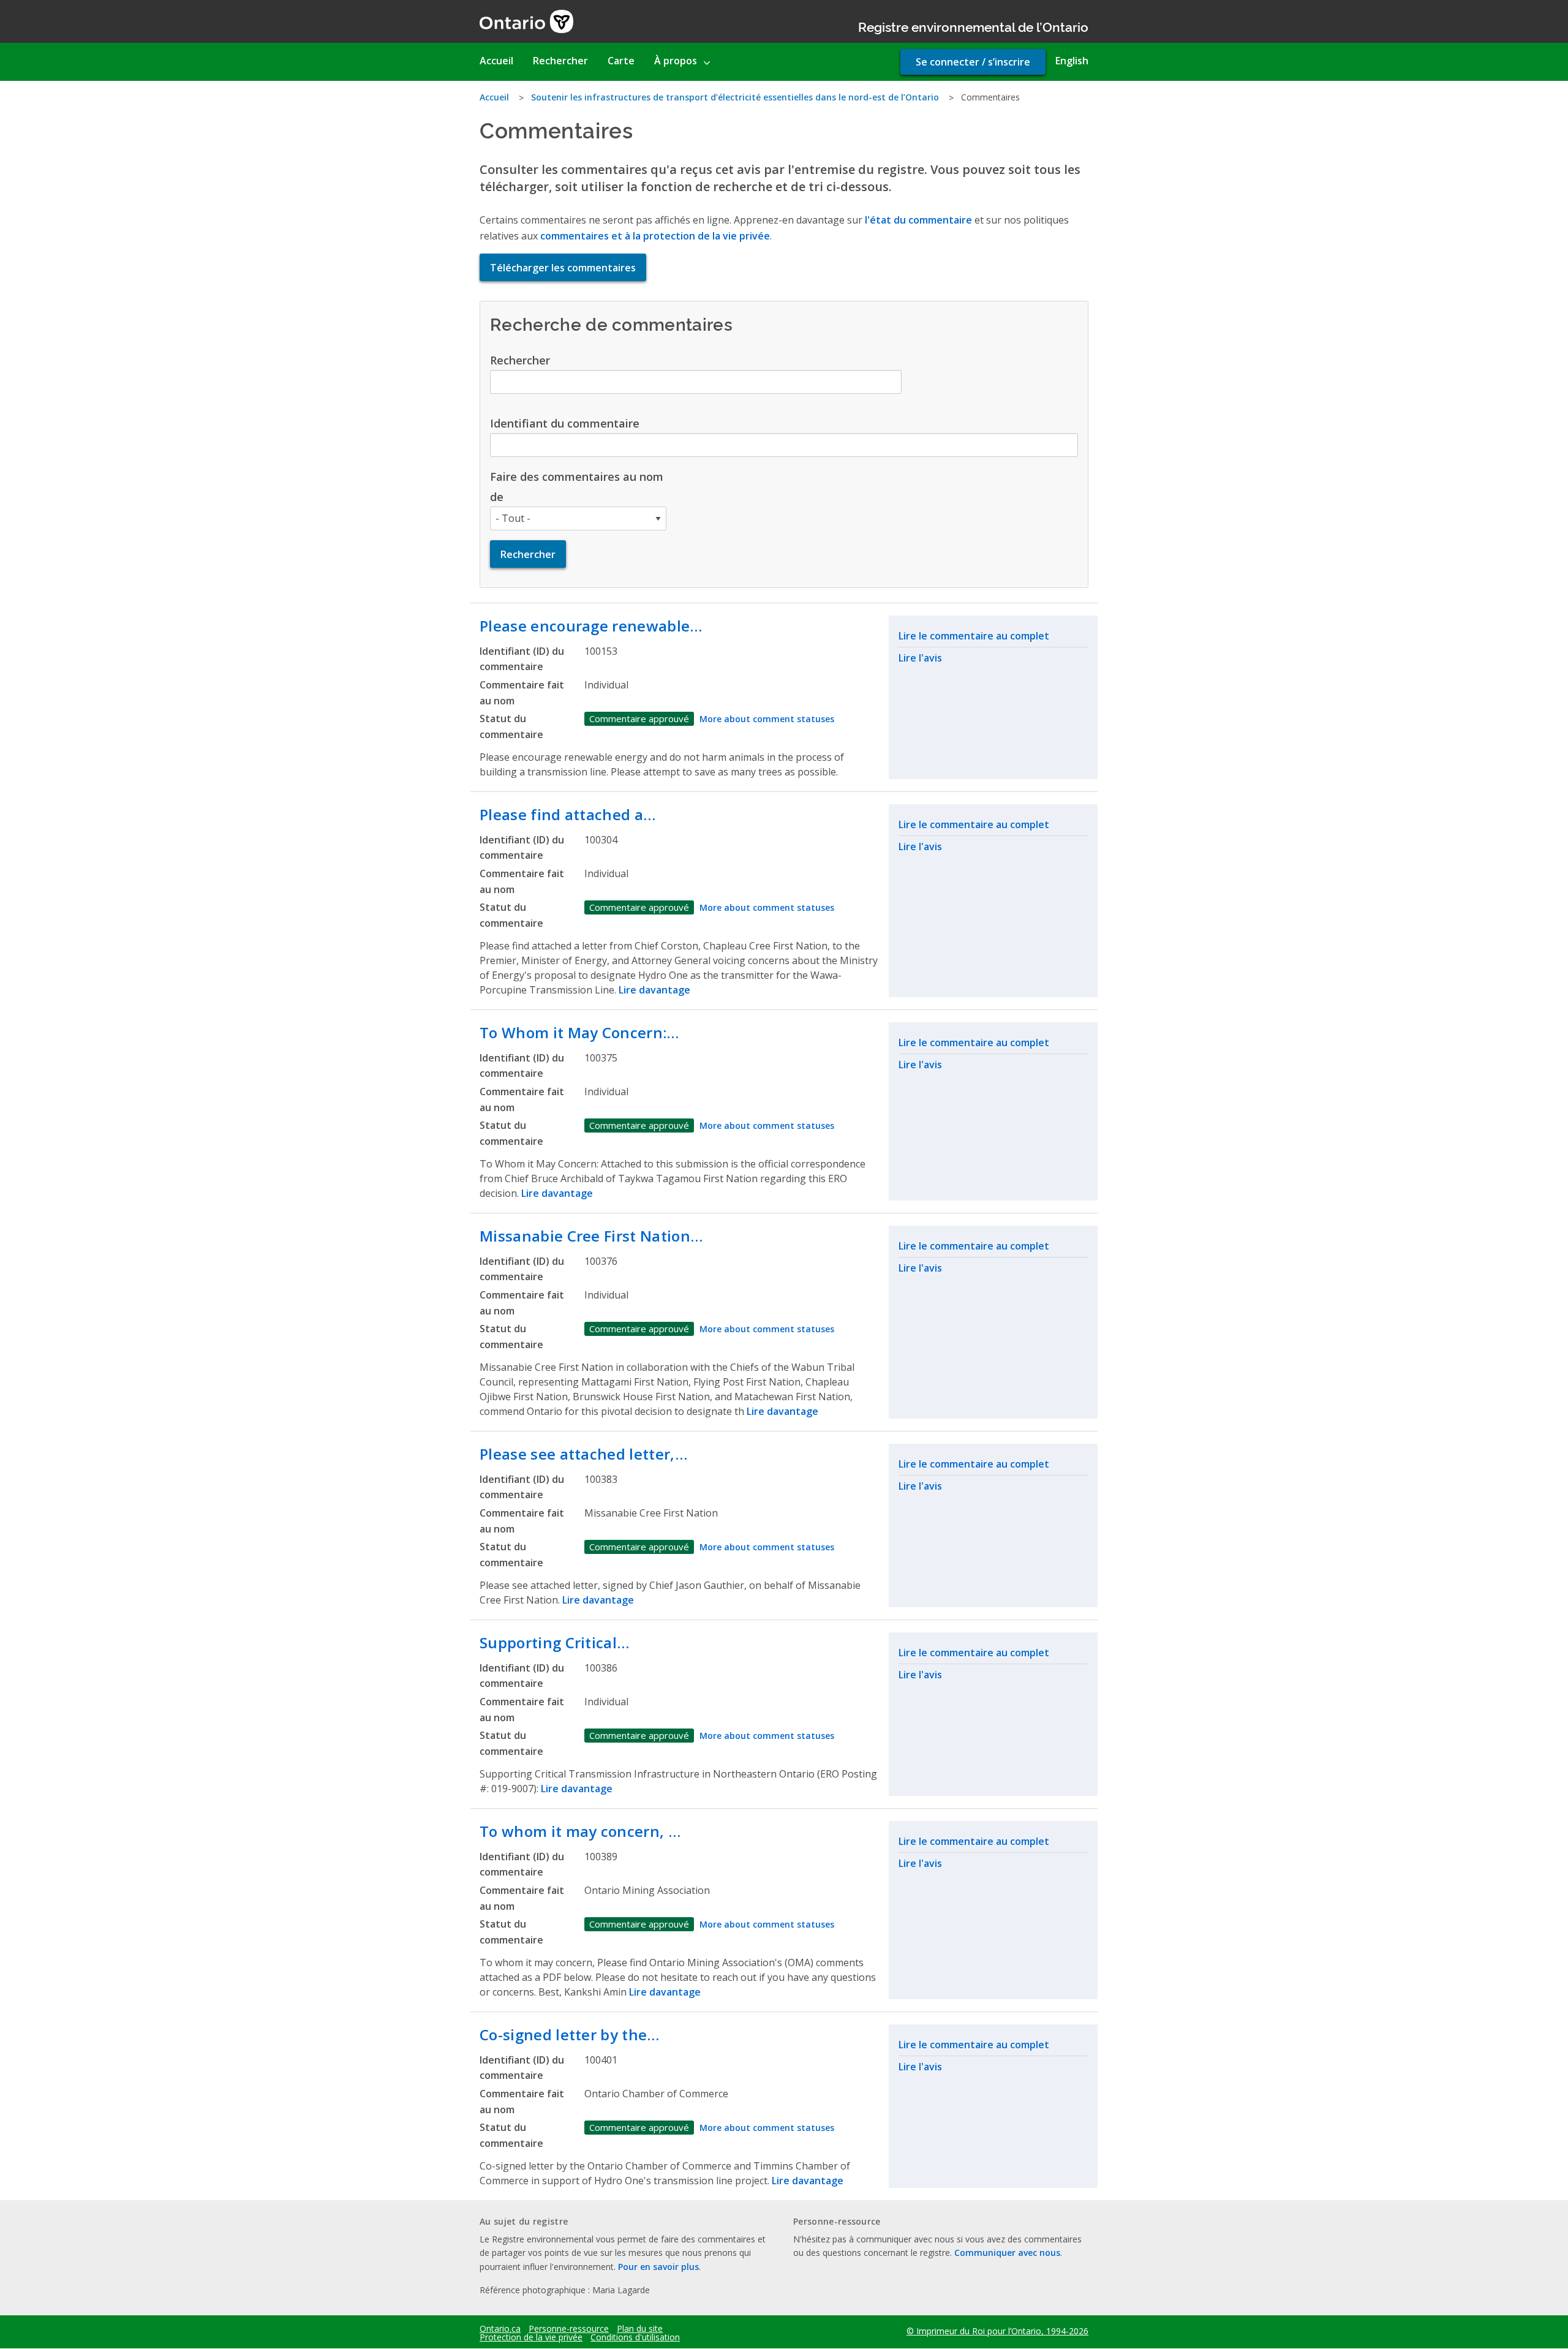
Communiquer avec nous (1007, 2253)
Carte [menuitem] (621, 61)
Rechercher (520, 360)
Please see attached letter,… (583, 1454)
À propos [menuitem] (676, 61)
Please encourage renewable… (591, 626)
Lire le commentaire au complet (974, 636)
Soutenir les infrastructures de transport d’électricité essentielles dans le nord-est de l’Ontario (735, 97)
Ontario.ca (500, 2329)
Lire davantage (654, 990)
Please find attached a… (567, 814)
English (1072, 61)
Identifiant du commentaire (565, 423)
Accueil (494, 97)
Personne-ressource (569, 2329)
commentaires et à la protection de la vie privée (655, 236)
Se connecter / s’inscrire (973, 62)
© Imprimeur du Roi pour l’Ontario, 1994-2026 (997, 2331)
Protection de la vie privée (531, 2337)
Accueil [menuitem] (496, 61)
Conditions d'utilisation (635, 2337)
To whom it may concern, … (580, 1831)
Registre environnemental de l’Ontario (973, 26)
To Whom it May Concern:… (579, 1032)
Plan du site (640, 2329)
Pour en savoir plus (658, 2267)
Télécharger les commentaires (563, 268)
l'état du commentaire (918, 220)
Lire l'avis (920, 658)
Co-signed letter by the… (570, 2034)
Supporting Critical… (554, 1642)
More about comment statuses (767, 719)
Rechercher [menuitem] (560, 61)
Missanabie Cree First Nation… (591, 1236)
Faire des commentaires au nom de (577, 486)
